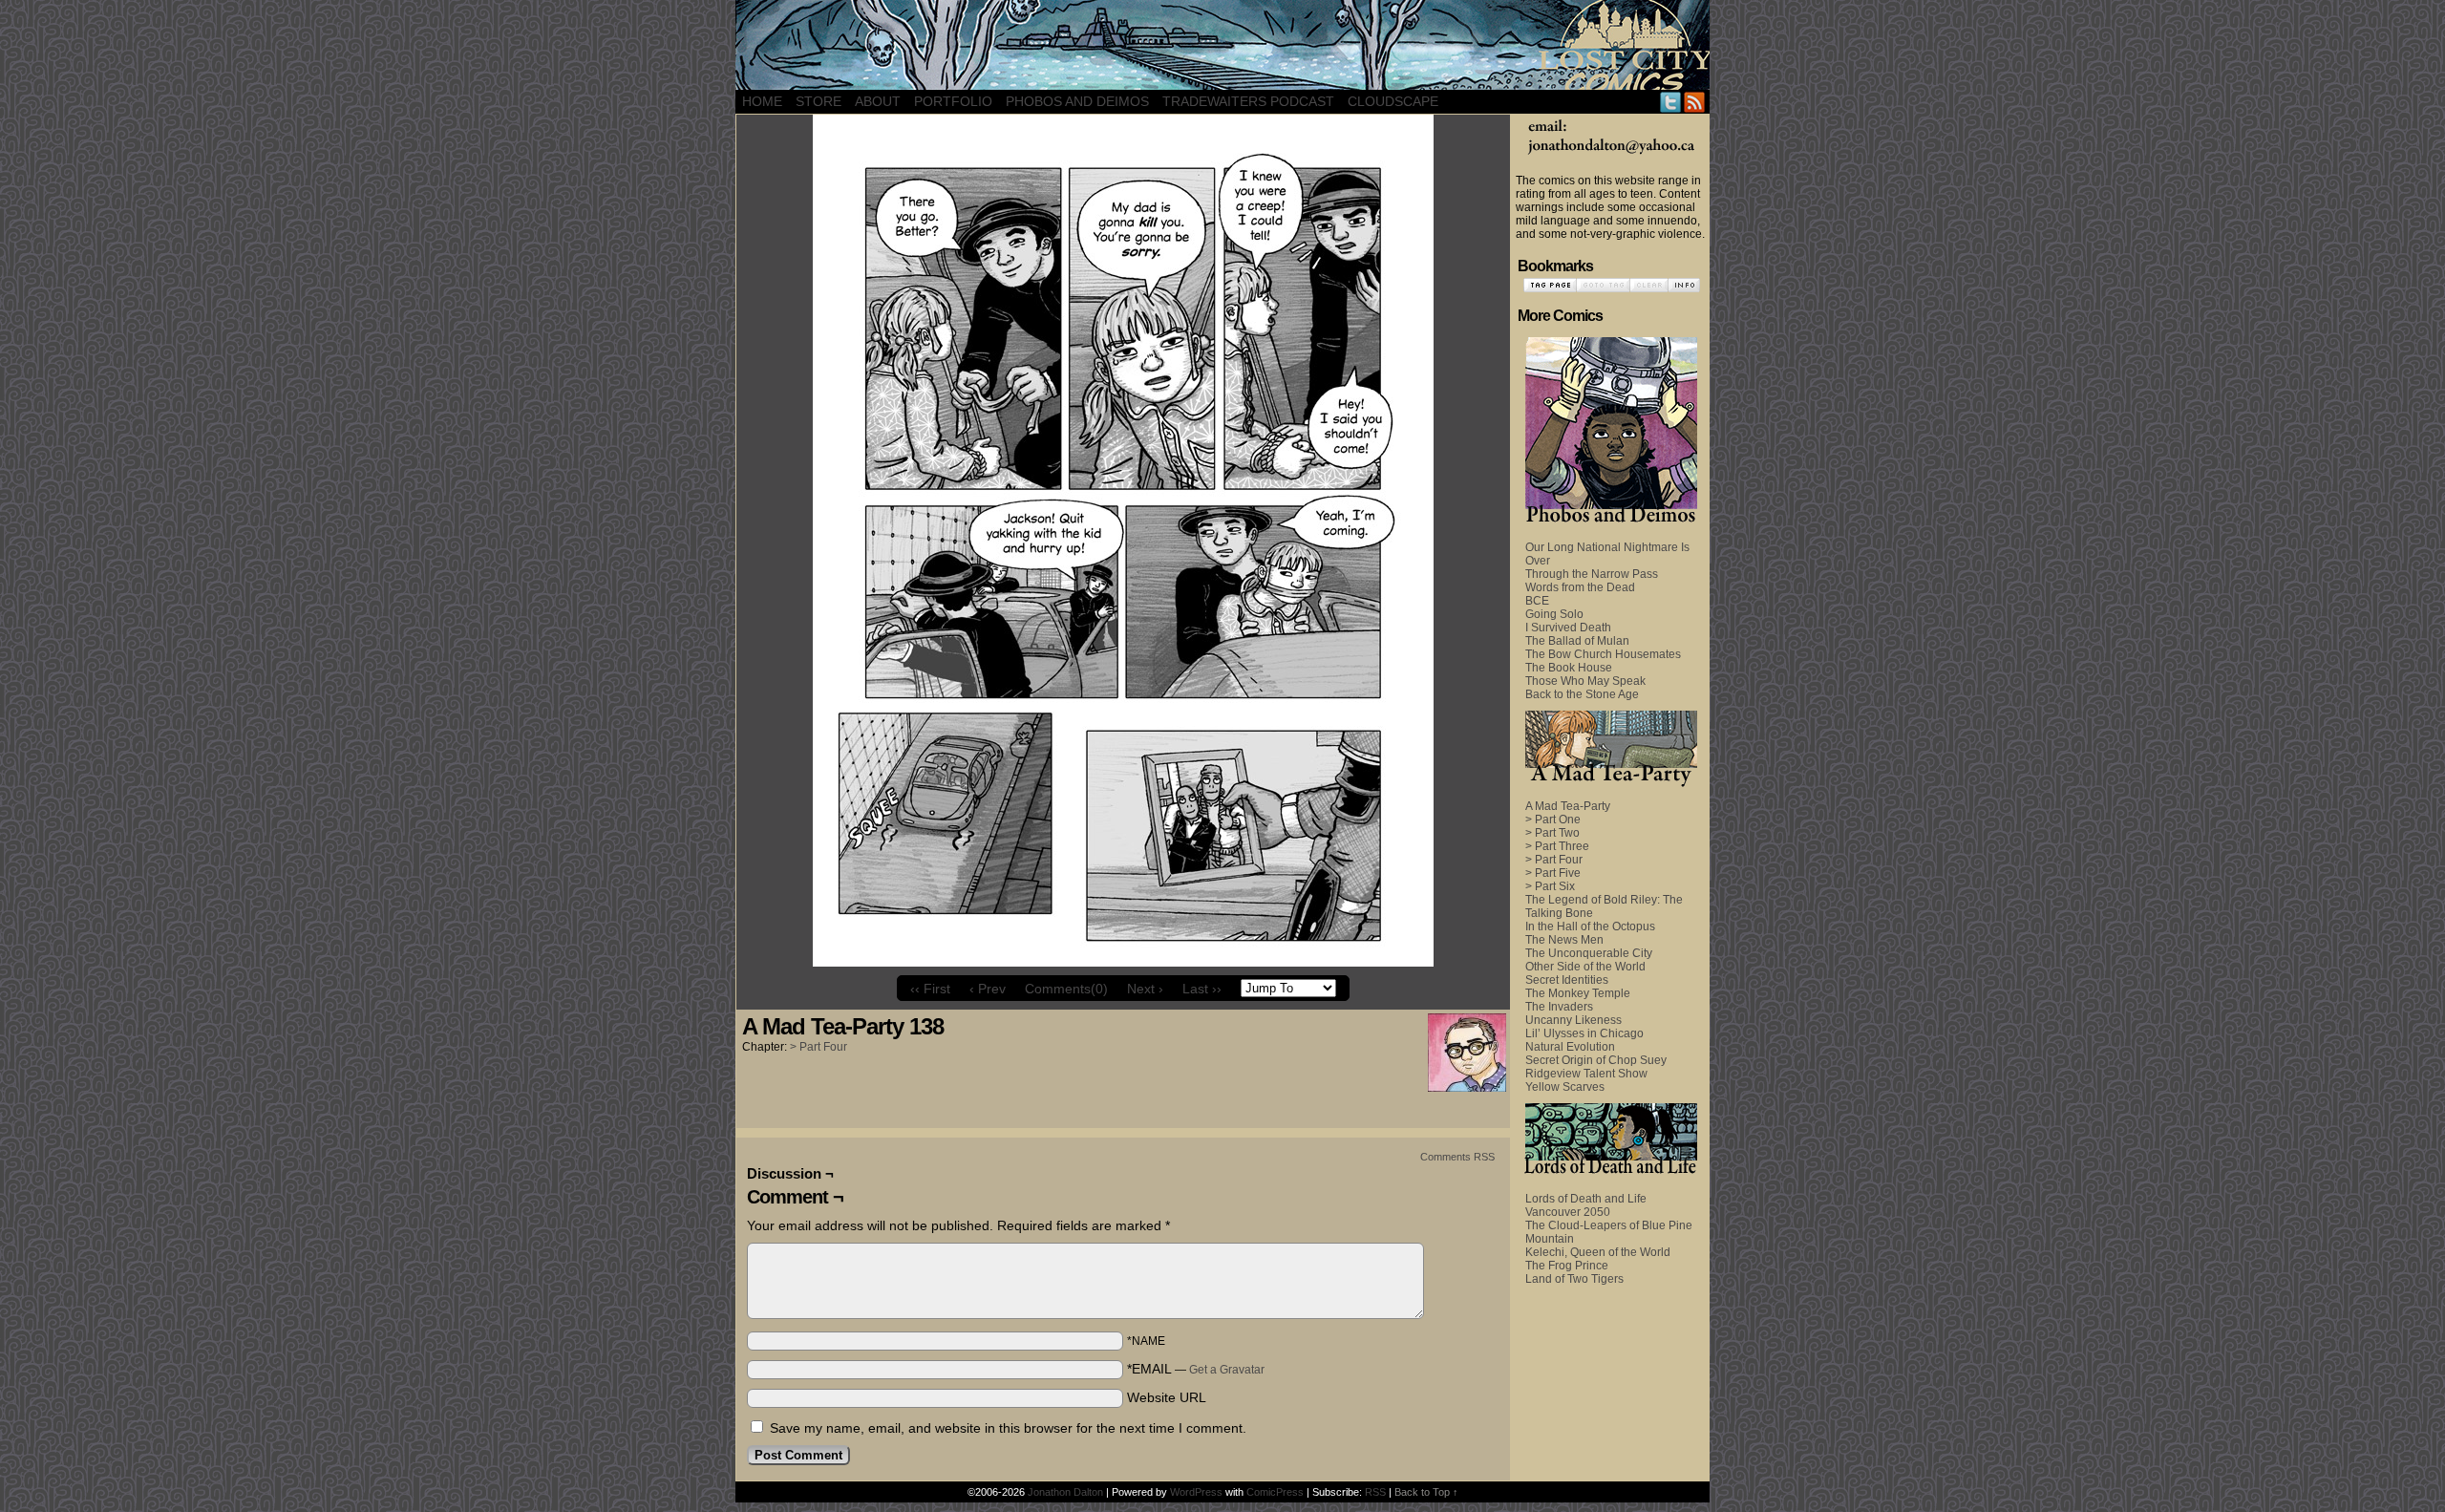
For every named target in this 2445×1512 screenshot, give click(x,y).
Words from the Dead (1580, 587)
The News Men (1564, 940)
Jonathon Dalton (1065, 1492)
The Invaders (1559, 1007)
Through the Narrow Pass (1592, 574)
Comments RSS (1457, 1157)
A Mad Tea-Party (1568, 806)
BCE (1537, 601)
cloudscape (1393, 101)
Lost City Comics (1222, 45)
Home (762, 101)
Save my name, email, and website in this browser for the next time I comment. (1008, 1428)
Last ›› (1202, 989)
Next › (1145, 989)
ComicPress (1275, 1492)
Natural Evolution (1570, 1047)
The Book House (1569, 668)
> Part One (1553, 820)
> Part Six (1550, 886)
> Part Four (819, 1047)
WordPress (1196, 1492)
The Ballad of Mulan (1577, 641)
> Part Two (1552, 833)
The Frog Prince (1567, 1266)
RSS (1695, 102)
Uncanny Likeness (1573, 1020)
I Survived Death (1568, 628)
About (878, 101)
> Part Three (1557, 846)
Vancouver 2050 (1568, 1212)
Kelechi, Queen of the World (1598, 1252)
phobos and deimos (1077, 101)
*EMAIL (1196, 1369)
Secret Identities (1567, 980)
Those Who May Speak (1585, 681)
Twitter (1671, 102)
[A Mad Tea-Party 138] (1123, 962)
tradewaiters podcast (1248, 101)
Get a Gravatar (1227, 1370)
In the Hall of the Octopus (1590, 926)
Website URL (1167, 1397)
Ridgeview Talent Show (1586, 1074)
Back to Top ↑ (1426, 1492)
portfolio (953, 101)
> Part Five (1553, 873)
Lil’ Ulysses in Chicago (1584, 1033)
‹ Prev (988, 989)
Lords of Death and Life (1586, 1199)
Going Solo (1554, 614)
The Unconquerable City (1589, 953)
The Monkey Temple (1578, 993)
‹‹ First (930, 989)
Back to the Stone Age (1582, 694)
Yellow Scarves (1565, 1087)
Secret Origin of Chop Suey (1596, 1060)
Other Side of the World (1585, 967)
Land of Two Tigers (1574, 1279)
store (819, 101)
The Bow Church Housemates (1603, 654)
